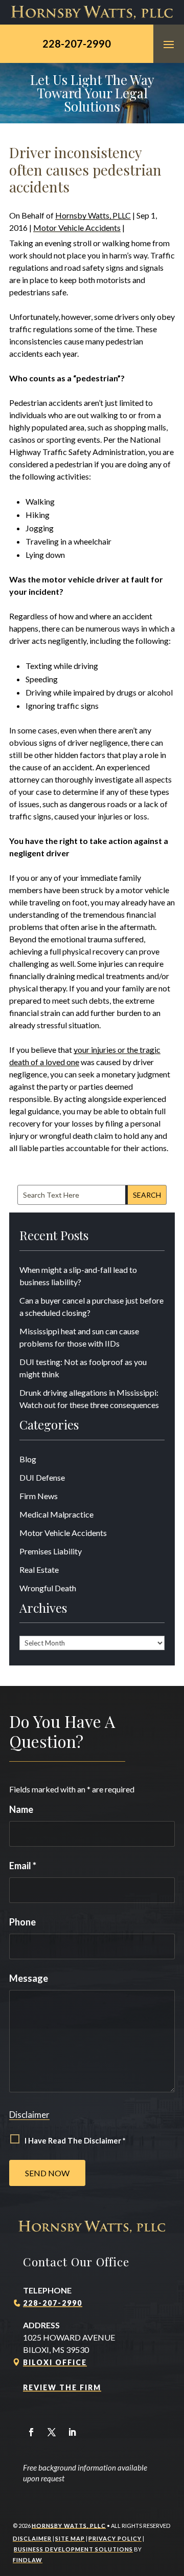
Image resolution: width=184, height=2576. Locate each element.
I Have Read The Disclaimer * (75, 2140)
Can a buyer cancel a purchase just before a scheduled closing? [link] (91, 1306)
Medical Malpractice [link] (56, 1514)
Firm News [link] (39, 1496)
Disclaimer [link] (32, 2538)
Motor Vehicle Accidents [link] (77, 228)
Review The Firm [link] (62, 2387)
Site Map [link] (70, 2538)
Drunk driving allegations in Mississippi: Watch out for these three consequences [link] (89, 1399)
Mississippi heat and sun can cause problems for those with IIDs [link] (79, 1337)
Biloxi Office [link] (55, 2362)
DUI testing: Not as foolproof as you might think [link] (83, 1368)
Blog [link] (28, 1459)
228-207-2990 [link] (77, 44)
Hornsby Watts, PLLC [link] (93, 215)
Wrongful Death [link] (48, 1588)
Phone (22, 1922)
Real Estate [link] (39, 1570)
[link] (92, 12)
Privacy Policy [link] (115, 2538)
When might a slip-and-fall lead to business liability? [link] (78, 1276)
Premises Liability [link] (51, 1551)
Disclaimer (29, 2115)
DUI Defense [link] (42, 1477)
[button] (169, 44)
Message (29, 1978)
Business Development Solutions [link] (73, 2549)
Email (23, 1866)
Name (21, 1809)
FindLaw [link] (28, 2560)
